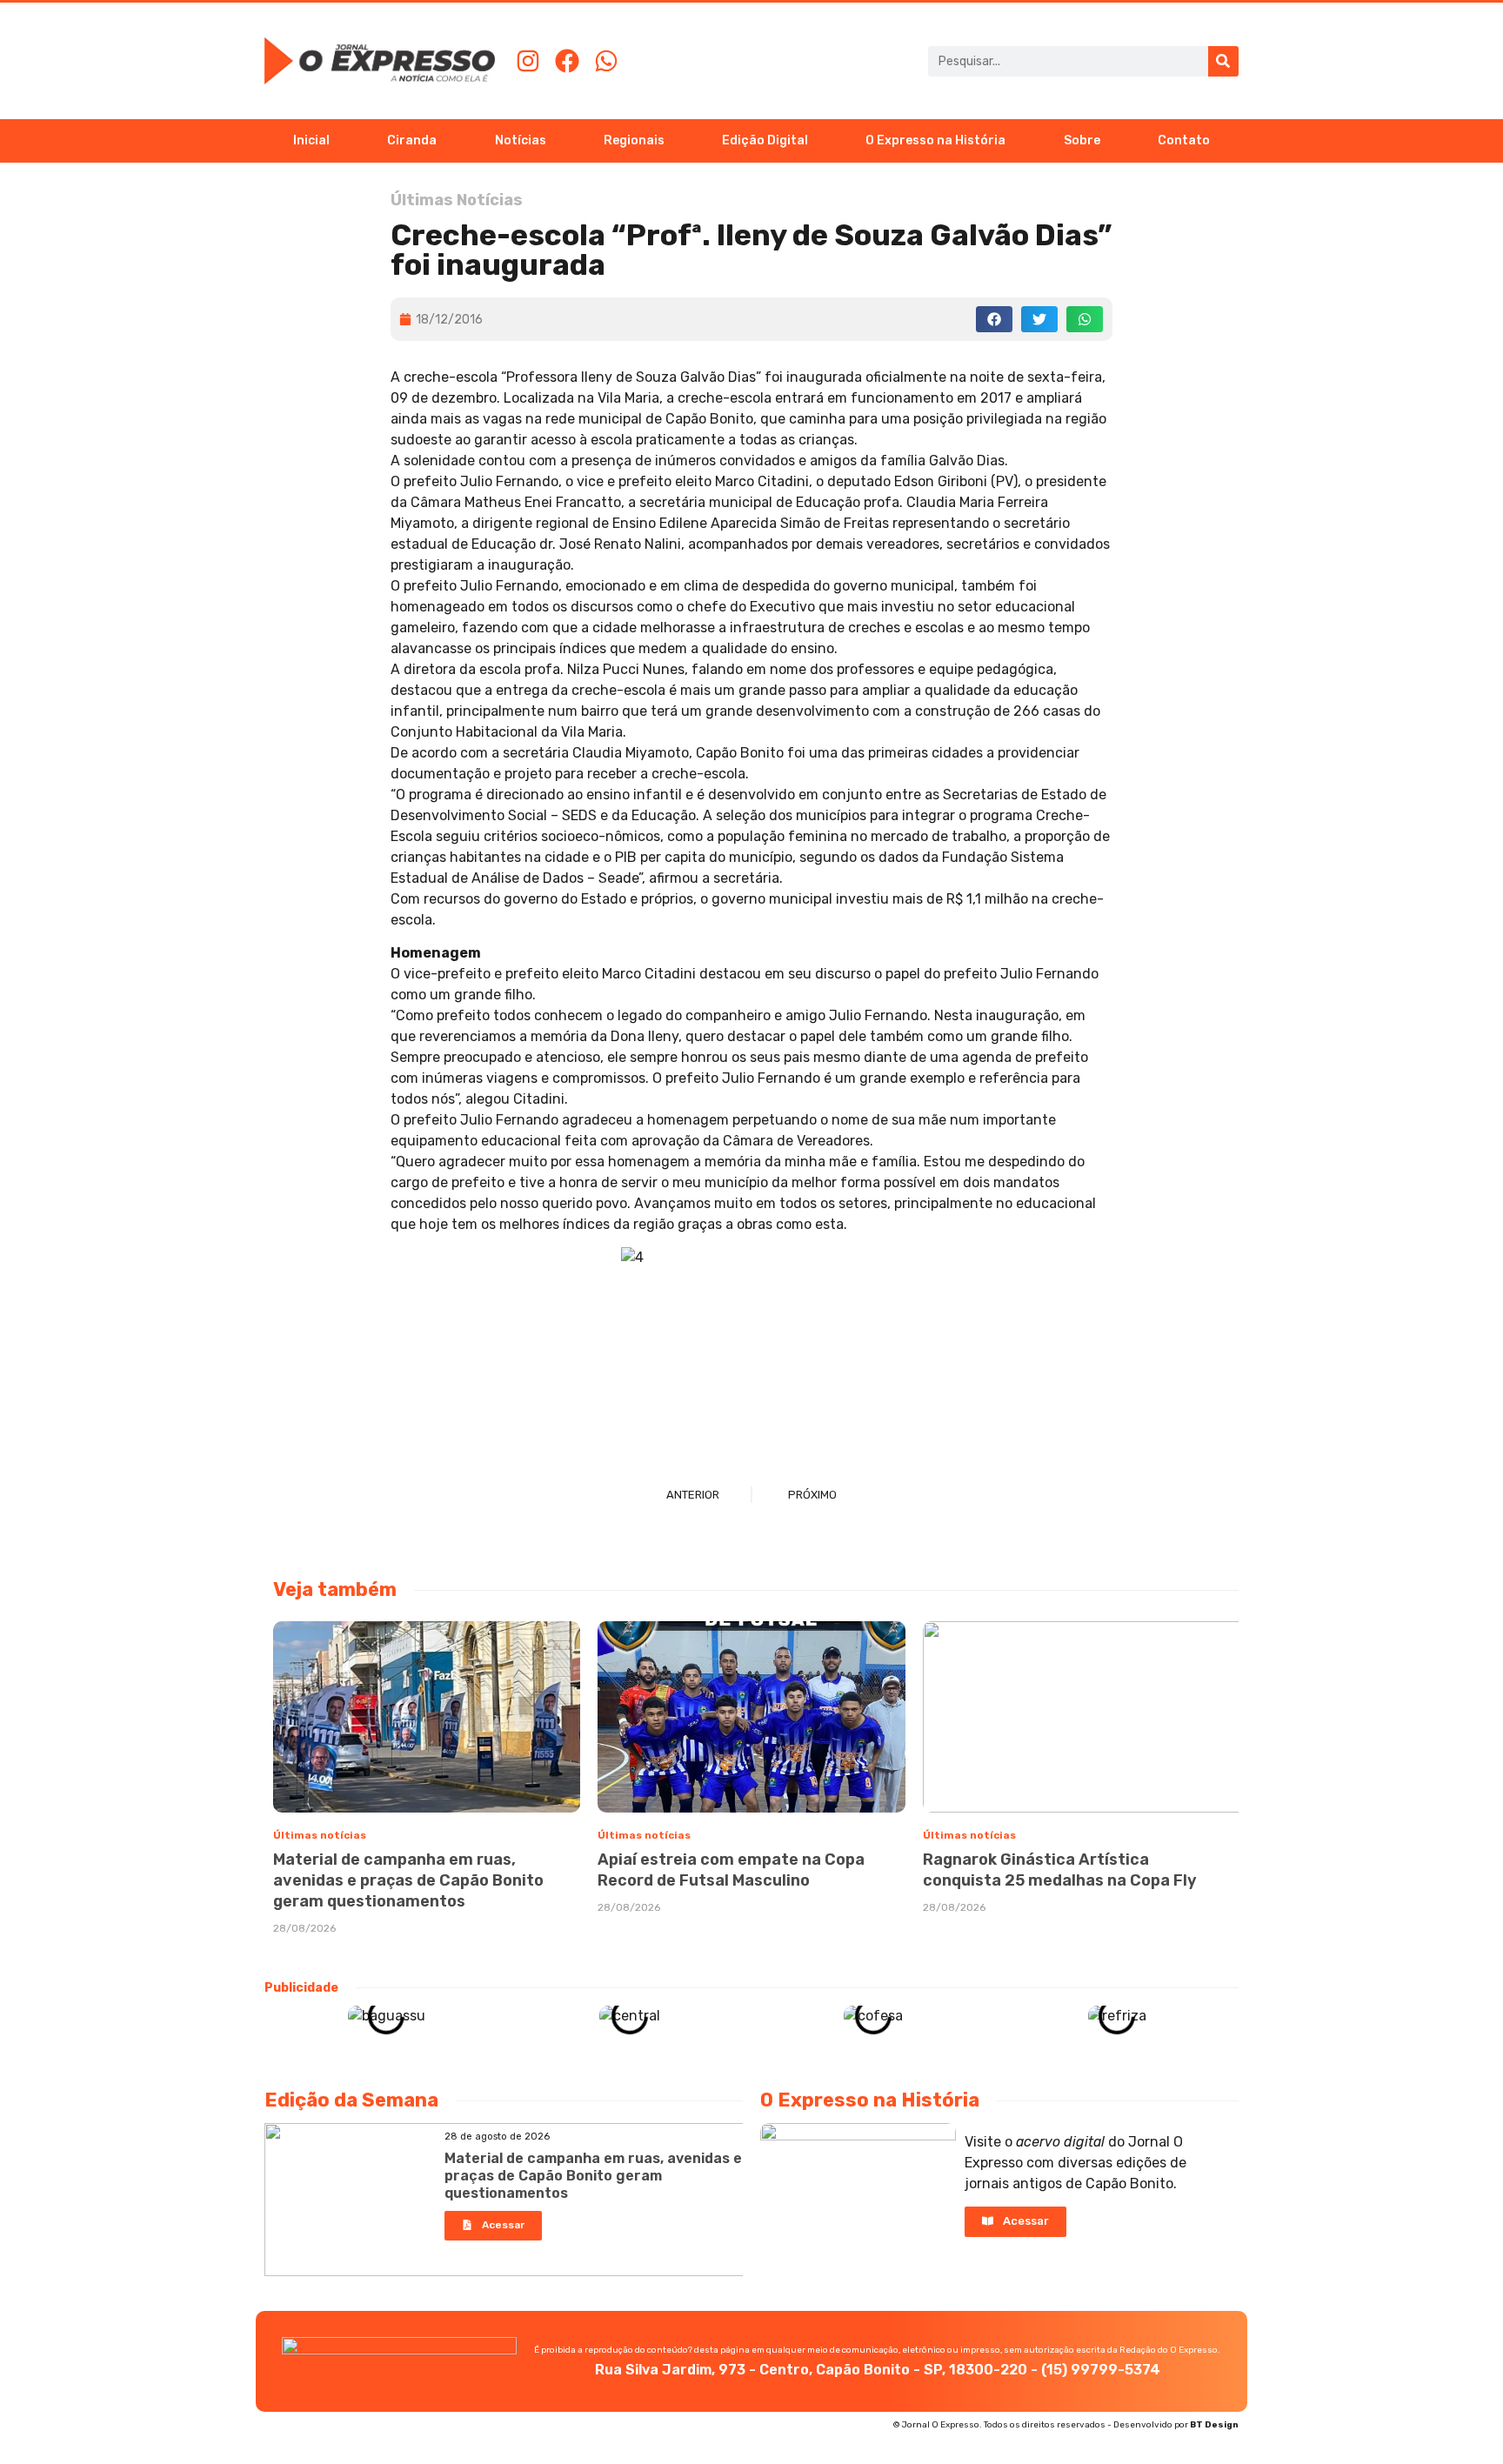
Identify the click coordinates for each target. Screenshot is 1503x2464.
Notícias (521, 140)
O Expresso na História (935, 140)
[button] (994, 319)
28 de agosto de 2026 (497, 2137)
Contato (1184, 140)
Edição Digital (765, 140)
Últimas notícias (320, 1835)
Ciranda (412, 140)
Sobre (1082, 140)
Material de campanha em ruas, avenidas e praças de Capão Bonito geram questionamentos (408, 1880)
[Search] (1223, 61)
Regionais (634, 140)
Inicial (311, 140)
